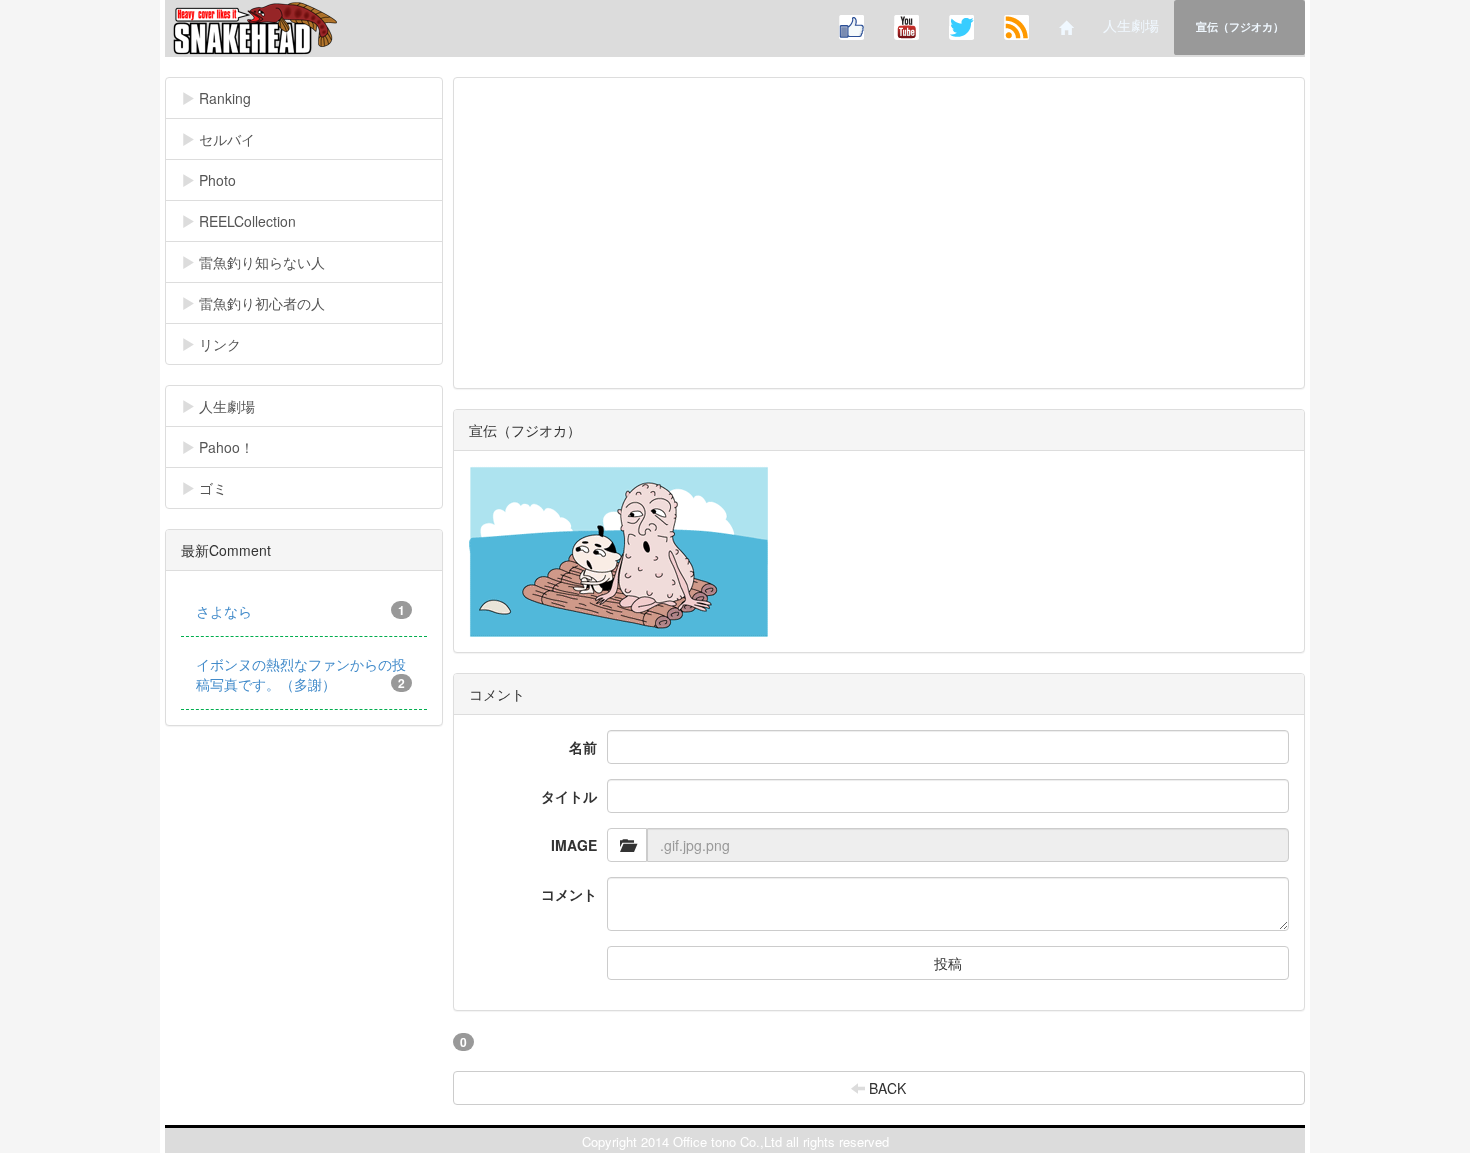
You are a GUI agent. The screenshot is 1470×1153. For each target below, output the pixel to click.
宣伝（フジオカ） (1240, 26)
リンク (233, 344)
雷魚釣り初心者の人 (275, 303)
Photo (231, 180)
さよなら (300, 611)
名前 (583, 747)
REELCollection (261, 221)
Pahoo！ (240, 447)
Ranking (254, 98)
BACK (885, 1088)
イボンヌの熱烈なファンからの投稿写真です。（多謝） (301, 674)
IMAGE (574, 845)
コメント (569, 894)
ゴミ (226, 488)
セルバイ (256, 139)
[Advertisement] (879, 233)
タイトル (569, 796)
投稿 (948, 963)
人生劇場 (1131, 25)
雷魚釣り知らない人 (275, 262)
